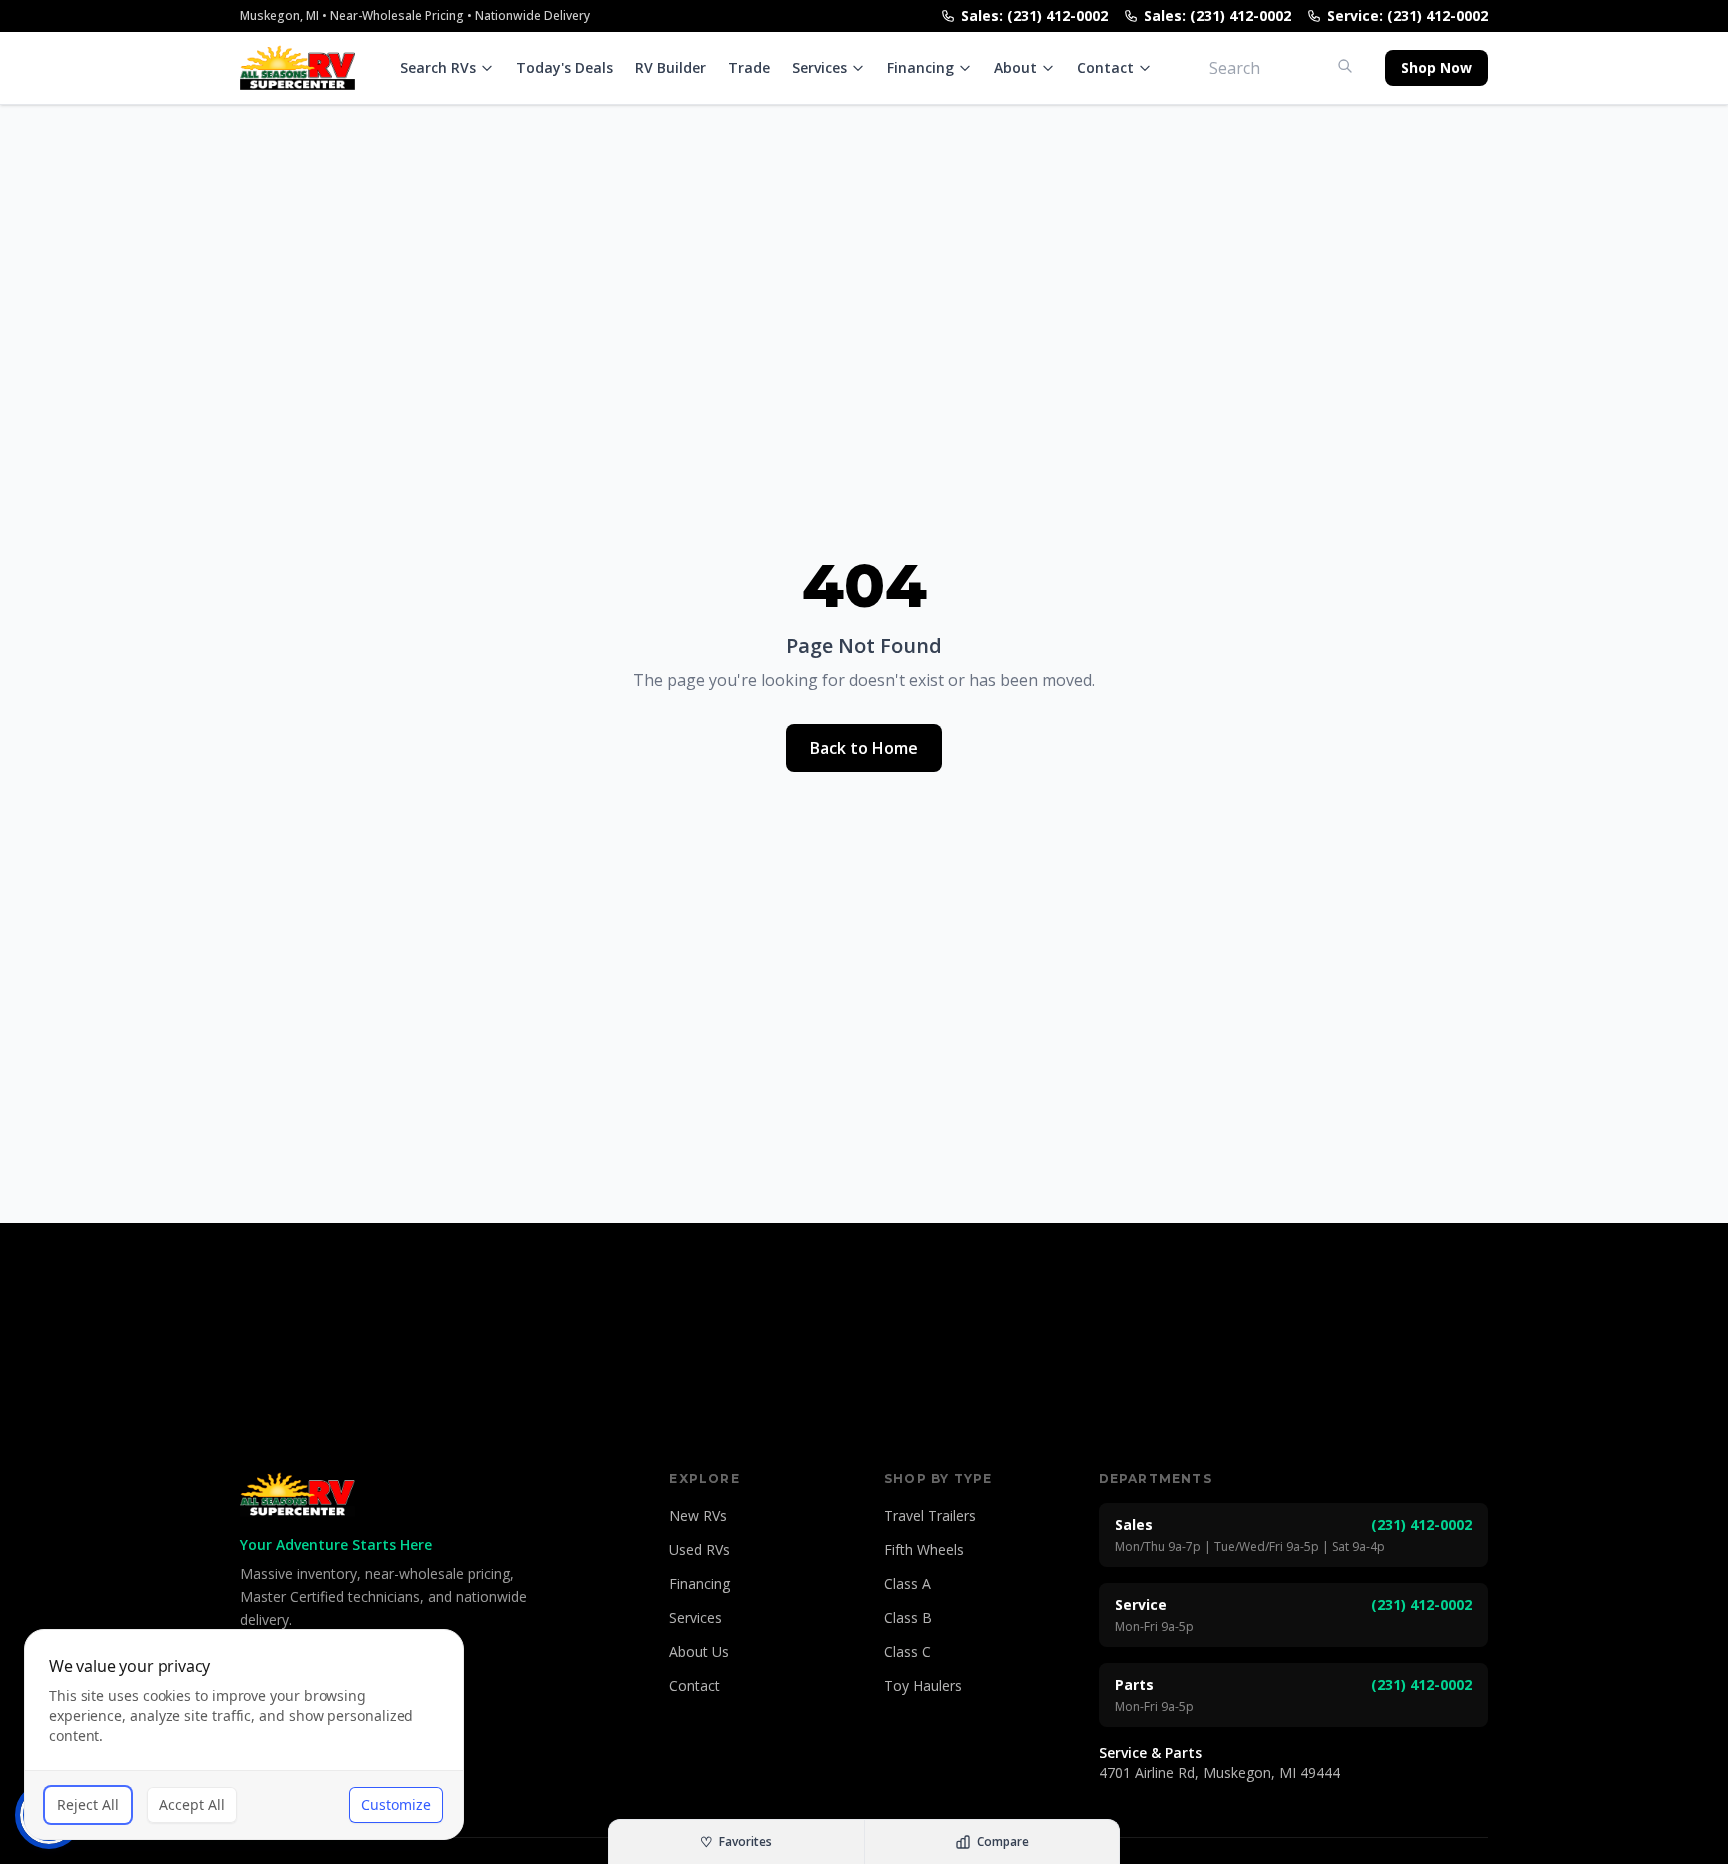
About (1015, 67)
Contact (1105, 67)
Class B (908, 1617)
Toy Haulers (923, 1685)
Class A (907, 1583)
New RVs (698, 1515)
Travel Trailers (930, 1515)
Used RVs (699, 1549)
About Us (699, 1651)
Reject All (88, 1804)
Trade (749, 67)
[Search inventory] (1345, 66)
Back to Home (864, 748)
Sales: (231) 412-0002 (1034, 15)
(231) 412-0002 (1421, 1524)
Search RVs (438, 67)
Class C (907, 1651)
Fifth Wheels (924, 1549)
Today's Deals (564, 67)
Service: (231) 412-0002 (1407, 15)
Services (819, 67)
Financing (920, 67)
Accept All (192, 1804)
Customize (396, 1804)
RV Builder (670, 67)
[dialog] (244, 1734)
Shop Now (1436, 67)
